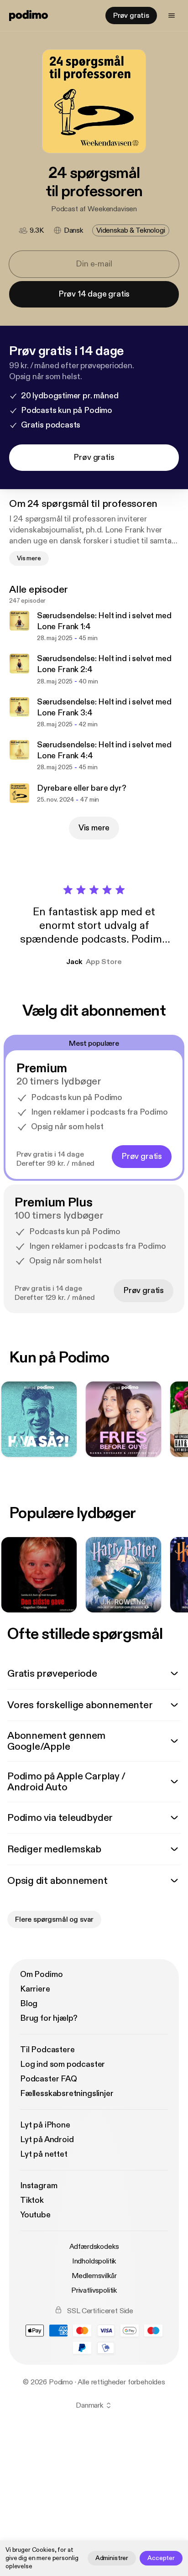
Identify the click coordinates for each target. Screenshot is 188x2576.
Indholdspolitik (94, 2261)
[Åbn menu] (172, 16)
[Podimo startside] (29, 16)
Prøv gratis (131, 16)
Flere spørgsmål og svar (54, 1919)
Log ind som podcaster (63, 2064)
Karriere (35, 1989)
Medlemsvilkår (94, 2276)
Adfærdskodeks (94, 2247)
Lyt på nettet (44, 2154)
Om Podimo (41, 1974)
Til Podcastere (47, 2050)
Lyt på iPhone (45, 2125)
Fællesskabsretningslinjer (67, 2094)
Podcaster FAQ (49, 2079)
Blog (29, 2004)
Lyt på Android (47, 2140)
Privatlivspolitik (94, 2290)
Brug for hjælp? (49, 2018)
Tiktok (32, 2200)
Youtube (35, 2215)
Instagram (39, 2186)
